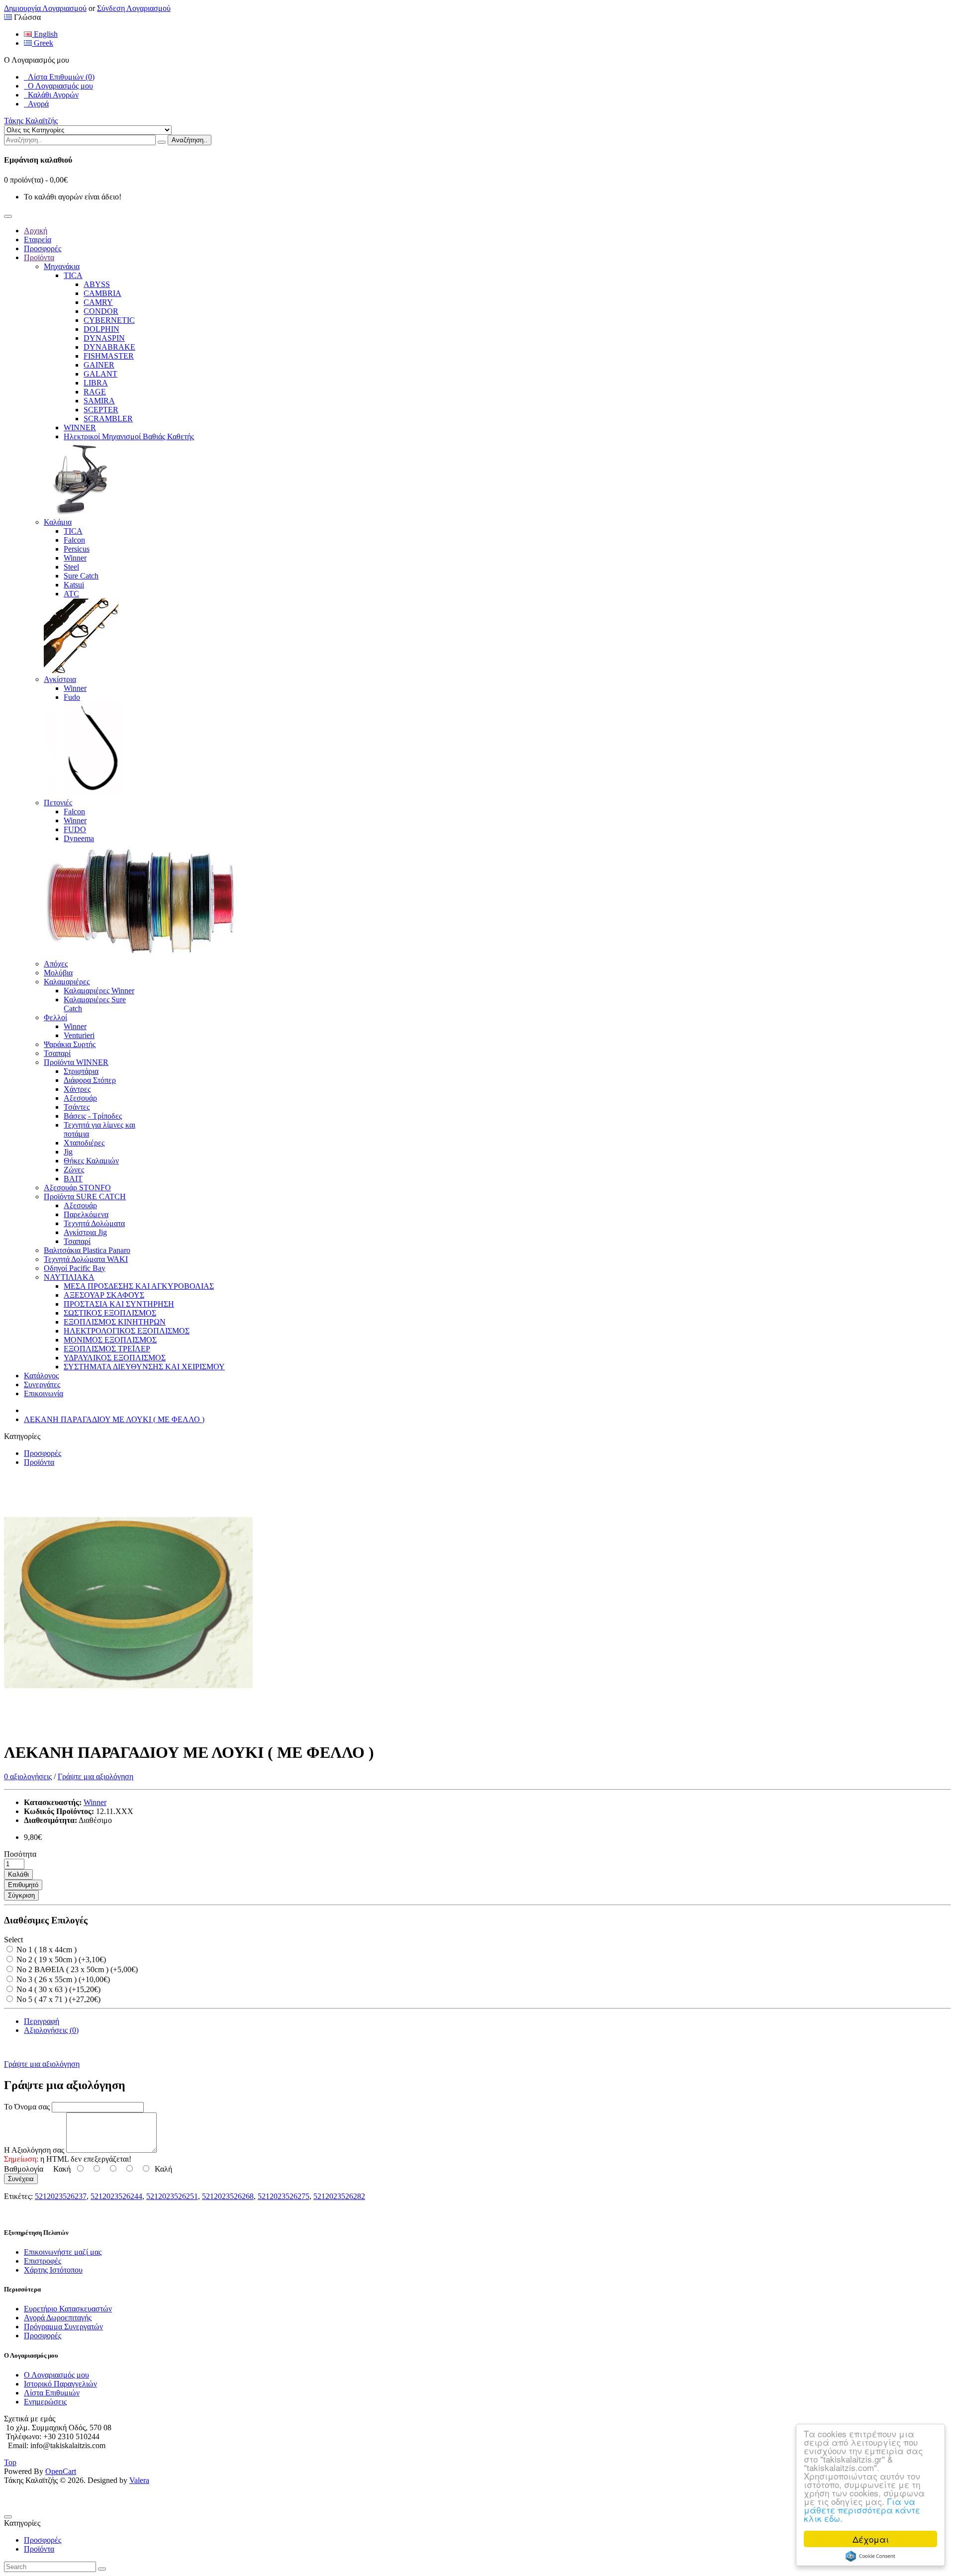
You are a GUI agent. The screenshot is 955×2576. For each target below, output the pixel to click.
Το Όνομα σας (27, 2107)
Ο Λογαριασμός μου (58, 86)
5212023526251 (172, 2196)
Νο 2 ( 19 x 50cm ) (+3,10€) (60, 1959)
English (45, 34)
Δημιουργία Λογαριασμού (45, 8)
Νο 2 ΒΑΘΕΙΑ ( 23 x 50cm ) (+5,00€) (76, 1969)
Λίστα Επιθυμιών (52, 2393)
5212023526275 (284, 2196)
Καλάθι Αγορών (51, 95)
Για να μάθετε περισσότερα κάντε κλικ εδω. (862, 2510)
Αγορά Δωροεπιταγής (58, 2318)
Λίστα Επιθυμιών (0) (59, 77)
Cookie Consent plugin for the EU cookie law (870, 2556)
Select (13, 1940)
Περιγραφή (42, 2021)
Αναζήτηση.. (190, 140)
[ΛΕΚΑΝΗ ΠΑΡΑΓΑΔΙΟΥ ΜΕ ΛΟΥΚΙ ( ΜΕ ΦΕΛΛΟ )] (128, 1728)
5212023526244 (116, 2196)
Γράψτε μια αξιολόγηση (95, 1776)
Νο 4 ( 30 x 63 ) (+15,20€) (57, 1989)
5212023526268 (228, 2196)
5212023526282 (339, 2196)
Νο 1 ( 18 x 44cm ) (46, 1950)
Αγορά (36, 104)
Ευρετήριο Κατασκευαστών (68, 2309)
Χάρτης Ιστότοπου (53, 2270)
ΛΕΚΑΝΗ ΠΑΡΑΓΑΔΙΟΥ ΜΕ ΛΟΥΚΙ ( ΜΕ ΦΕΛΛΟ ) (114, 1419)
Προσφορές (43, 1453)
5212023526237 (61, 2196)
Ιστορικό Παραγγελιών (60, 2384)
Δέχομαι (871, 2539)
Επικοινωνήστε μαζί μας (63, 2252)
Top (10, 2462)
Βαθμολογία (24, 2169)
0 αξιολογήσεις (28, 1776)
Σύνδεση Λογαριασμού (134, 8)
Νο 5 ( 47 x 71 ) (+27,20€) (57, 1999)
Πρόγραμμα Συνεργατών (63, 2327)
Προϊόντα (39, 1462)
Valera (139, 2480)
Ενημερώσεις (45, 2402)
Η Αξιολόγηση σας (34, 2150)
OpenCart (61, 2471)
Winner (95, 1802)
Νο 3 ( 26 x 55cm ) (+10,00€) (62, 1979)
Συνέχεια (21, 2179)
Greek (43, 43)
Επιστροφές (43, 2261)
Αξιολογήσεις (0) (51, 2030)
